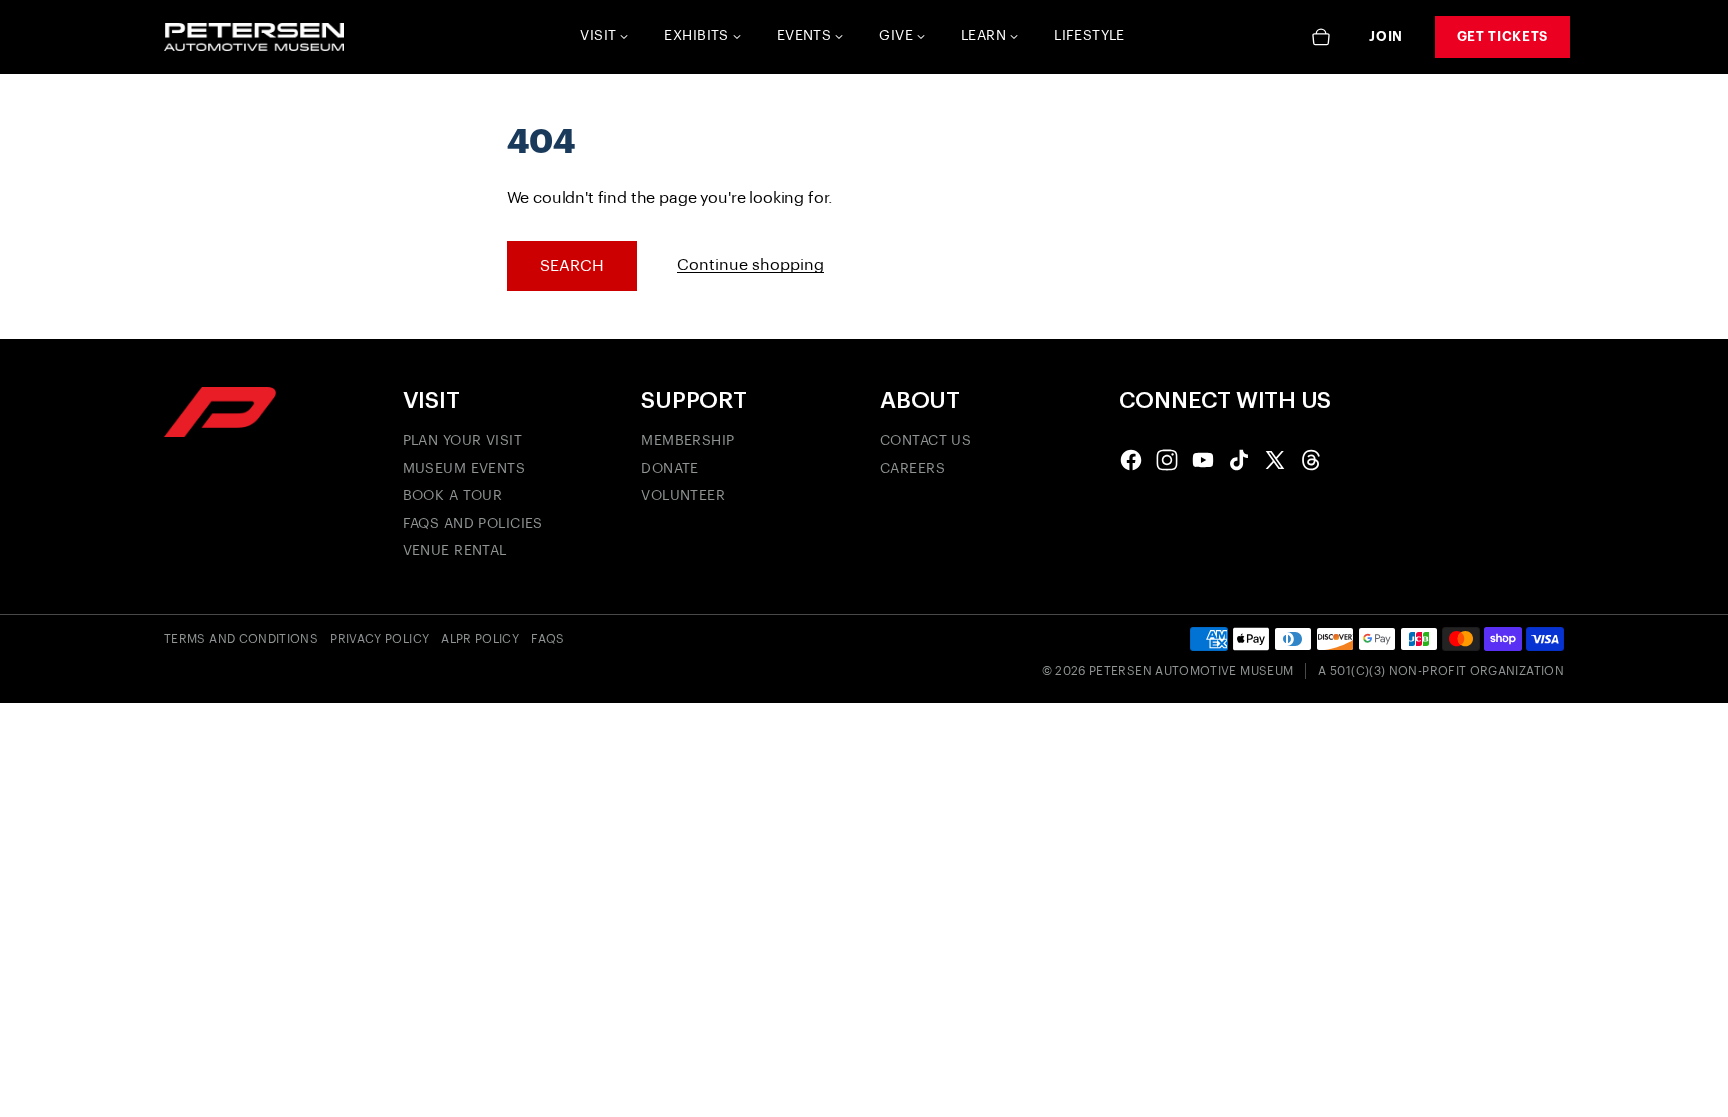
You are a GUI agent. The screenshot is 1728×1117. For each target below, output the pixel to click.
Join (1386, 36)
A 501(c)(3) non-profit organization (1441, 671)
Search (572, 266)
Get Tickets (1502, 36)
